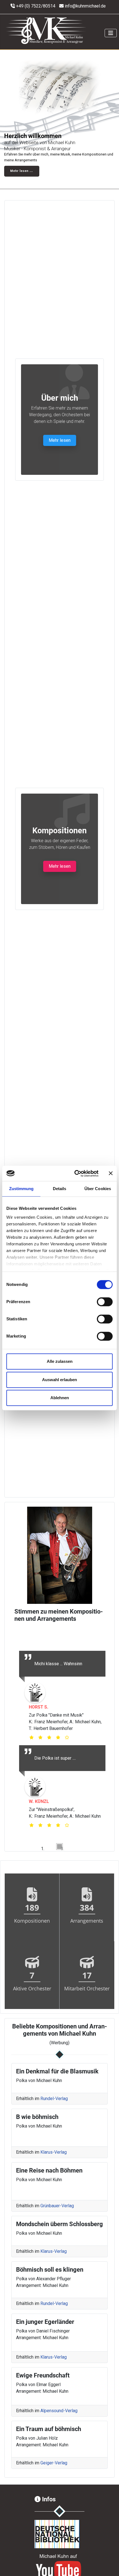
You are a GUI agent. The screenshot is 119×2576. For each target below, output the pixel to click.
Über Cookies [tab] (98, 1189)
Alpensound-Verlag (59, 2410)
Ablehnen (60, 1398)
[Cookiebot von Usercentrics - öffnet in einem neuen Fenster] (75, 1173)
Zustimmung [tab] (21, 1189)
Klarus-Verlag (54, 2151)
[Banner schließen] (111, 1173)
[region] (59, 119)
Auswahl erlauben (59, 1380)
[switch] (105, 1302)
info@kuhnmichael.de (85, 6)
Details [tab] (60, 1189)
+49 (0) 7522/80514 (36, 6)
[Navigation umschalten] (111, 33)
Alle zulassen (60, 1361)
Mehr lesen (60, 440)
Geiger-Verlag (54, 2462)
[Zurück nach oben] (109, 2566)
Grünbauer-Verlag (57, 2205)
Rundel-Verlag (54, 2098)
